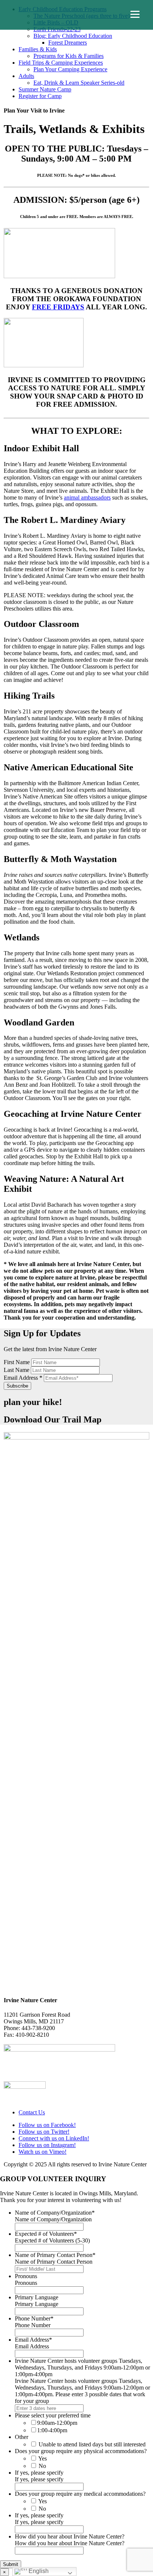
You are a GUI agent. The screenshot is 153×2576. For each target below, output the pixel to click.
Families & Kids (38, 49)
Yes (43, 2458)
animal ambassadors (87, 497)
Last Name (17, 1370)
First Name (17, 1362)
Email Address (23, 1378)
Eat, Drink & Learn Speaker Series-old (79, 83)
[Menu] (135, 14)
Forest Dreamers (68, 43)
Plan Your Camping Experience (70, 69)
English (38, 2571)
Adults (26, 76)
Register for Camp (40, 96)
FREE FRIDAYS (58, 307)
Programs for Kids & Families (69, 56)
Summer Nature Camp (45, 89)
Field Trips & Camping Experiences (61, 63)
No (42, 2466)
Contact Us (32, 2112)
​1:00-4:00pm (52, 2430)
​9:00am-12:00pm (57, 2423)
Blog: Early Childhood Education (73, 36)
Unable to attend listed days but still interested (92, 2444)
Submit (11, 2564)
